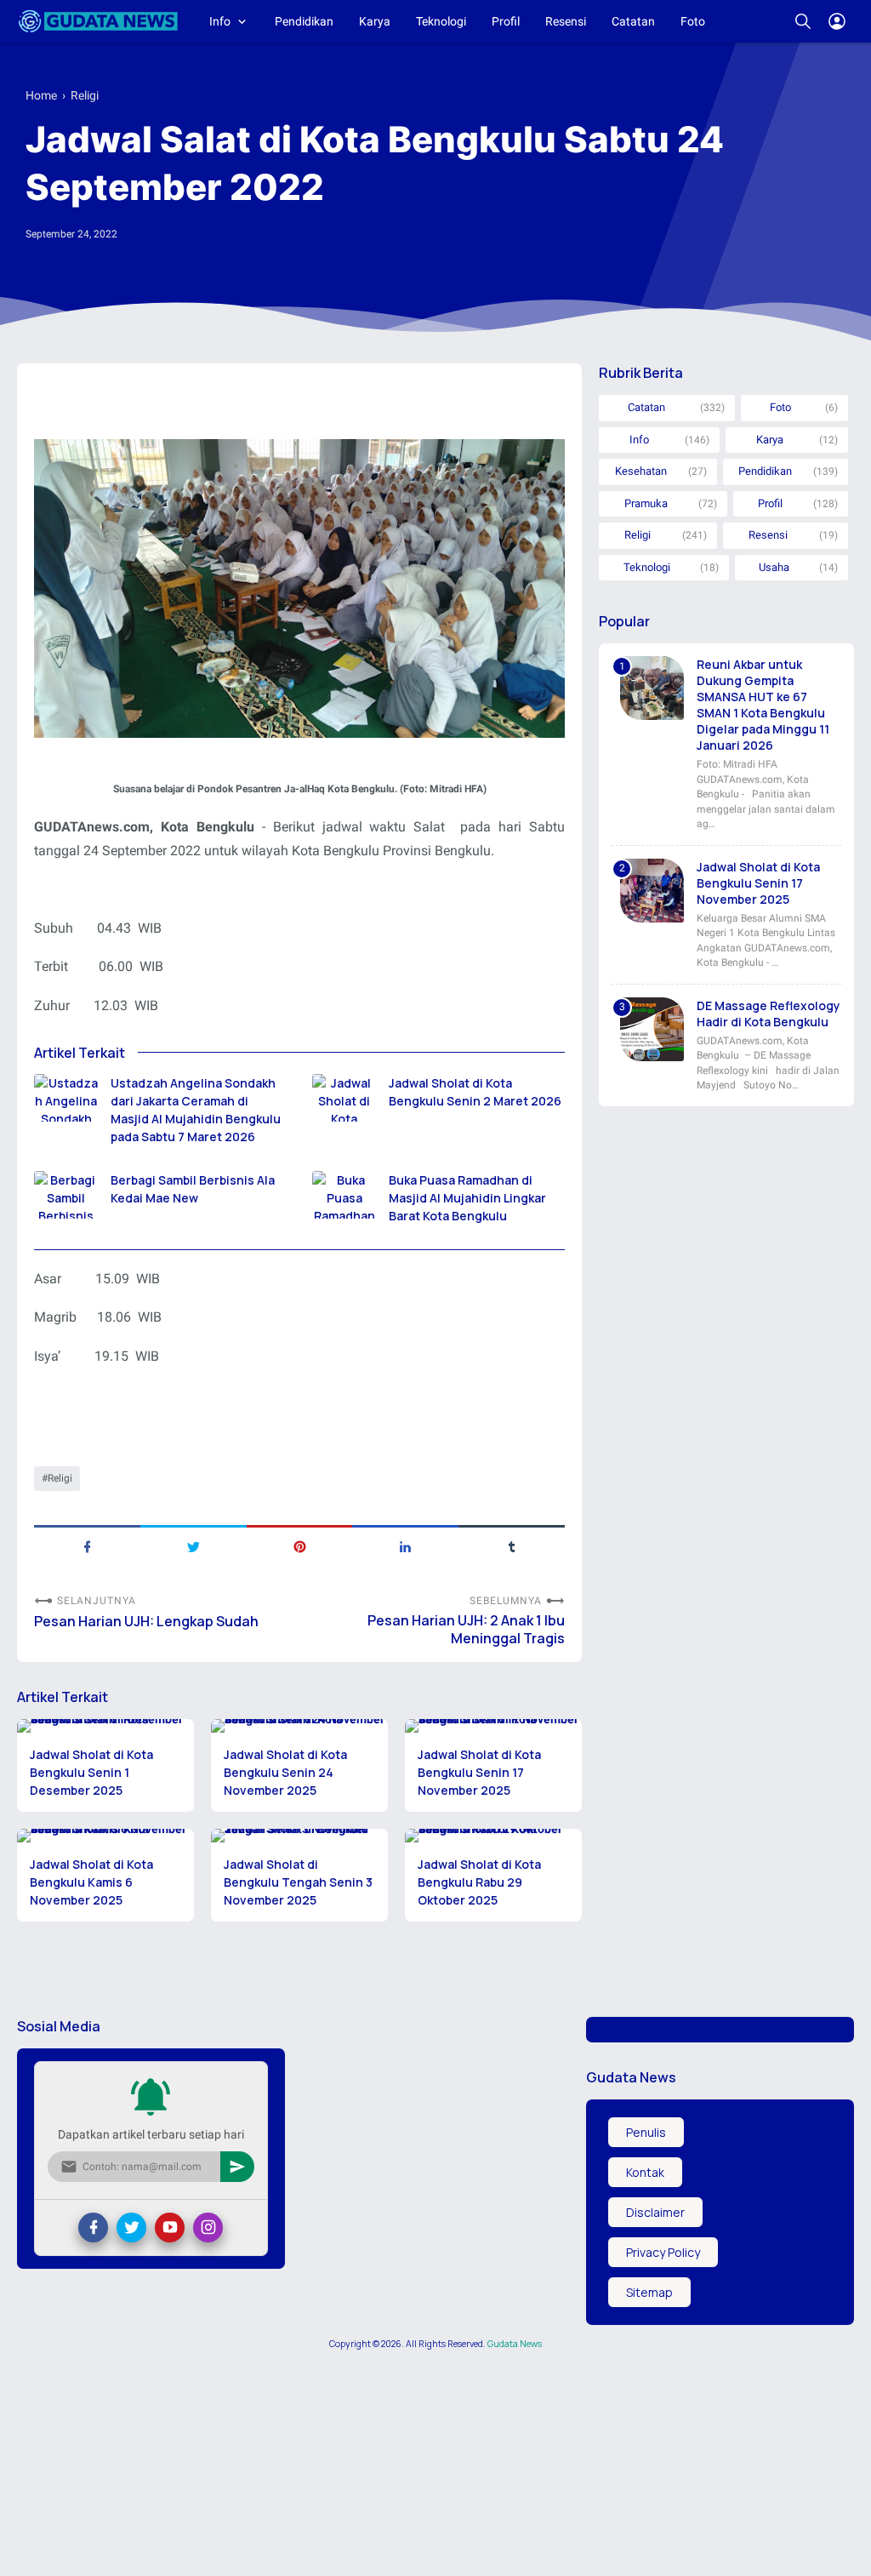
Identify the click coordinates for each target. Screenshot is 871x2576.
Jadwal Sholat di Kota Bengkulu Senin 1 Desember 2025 (91, 1772)
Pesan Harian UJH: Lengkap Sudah (146, 1622)
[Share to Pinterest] (300, 1545)
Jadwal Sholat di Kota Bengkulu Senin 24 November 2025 (285, 1772)
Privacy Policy (663, 2252)
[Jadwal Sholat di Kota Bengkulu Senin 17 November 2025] (493, 1726)
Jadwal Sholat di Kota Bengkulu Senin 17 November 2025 (479, 1772)
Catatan (633, 21)
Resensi (566, 21)
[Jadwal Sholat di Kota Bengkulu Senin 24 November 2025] (299, 1726)
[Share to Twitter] (194, 1545)
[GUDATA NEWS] (98, 21)
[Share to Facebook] (87, 1545)
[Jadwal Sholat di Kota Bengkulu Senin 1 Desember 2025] (105, 1726)
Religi (60, 1478)
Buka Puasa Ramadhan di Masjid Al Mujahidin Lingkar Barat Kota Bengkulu (467, 1198)
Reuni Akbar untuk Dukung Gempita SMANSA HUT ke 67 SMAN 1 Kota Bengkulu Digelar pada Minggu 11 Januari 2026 (763, 705)
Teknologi (441, 21)
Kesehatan (641, 471)
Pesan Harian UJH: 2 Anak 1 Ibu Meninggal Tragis (466, 1630)
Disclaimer (655, 2212)
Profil (506, 21)
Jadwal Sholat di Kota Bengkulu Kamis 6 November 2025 (91, 1882)
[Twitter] (131, 2228)
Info (220, 21)
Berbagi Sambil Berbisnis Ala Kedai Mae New (193, 1189)
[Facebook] (93, 2228)
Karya (375, 21)
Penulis (646, 2132)
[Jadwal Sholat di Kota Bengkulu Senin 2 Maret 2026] (344, 1098)
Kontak (645, 2172)
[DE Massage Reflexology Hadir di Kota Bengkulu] (652, 1029)
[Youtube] (170, 2228)
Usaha (774, 567)
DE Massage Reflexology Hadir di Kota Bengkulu (769, 1014)
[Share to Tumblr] (512, 1545)
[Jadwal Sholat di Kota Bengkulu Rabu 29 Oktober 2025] (493, 1836)
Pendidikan (304, 21)
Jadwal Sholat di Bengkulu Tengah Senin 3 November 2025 (298, 1882)
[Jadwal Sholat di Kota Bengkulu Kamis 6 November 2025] (105, 1836)
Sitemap (649, 2292)
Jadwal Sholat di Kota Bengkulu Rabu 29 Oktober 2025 (479, 1882)
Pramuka (646, 503)
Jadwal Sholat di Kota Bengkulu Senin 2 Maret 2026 (475, 1092)
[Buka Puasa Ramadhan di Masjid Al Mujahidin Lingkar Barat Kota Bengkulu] (344, 1195)
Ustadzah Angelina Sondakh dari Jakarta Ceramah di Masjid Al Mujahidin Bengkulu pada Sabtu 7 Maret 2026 (196, 1110)
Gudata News (515, 2344)
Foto (693, 21)
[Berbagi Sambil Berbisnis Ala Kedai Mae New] (66, 1195)
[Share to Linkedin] (405, 1545)
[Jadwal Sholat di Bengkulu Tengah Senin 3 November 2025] (299, 1836)
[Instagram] (208, 2228)
